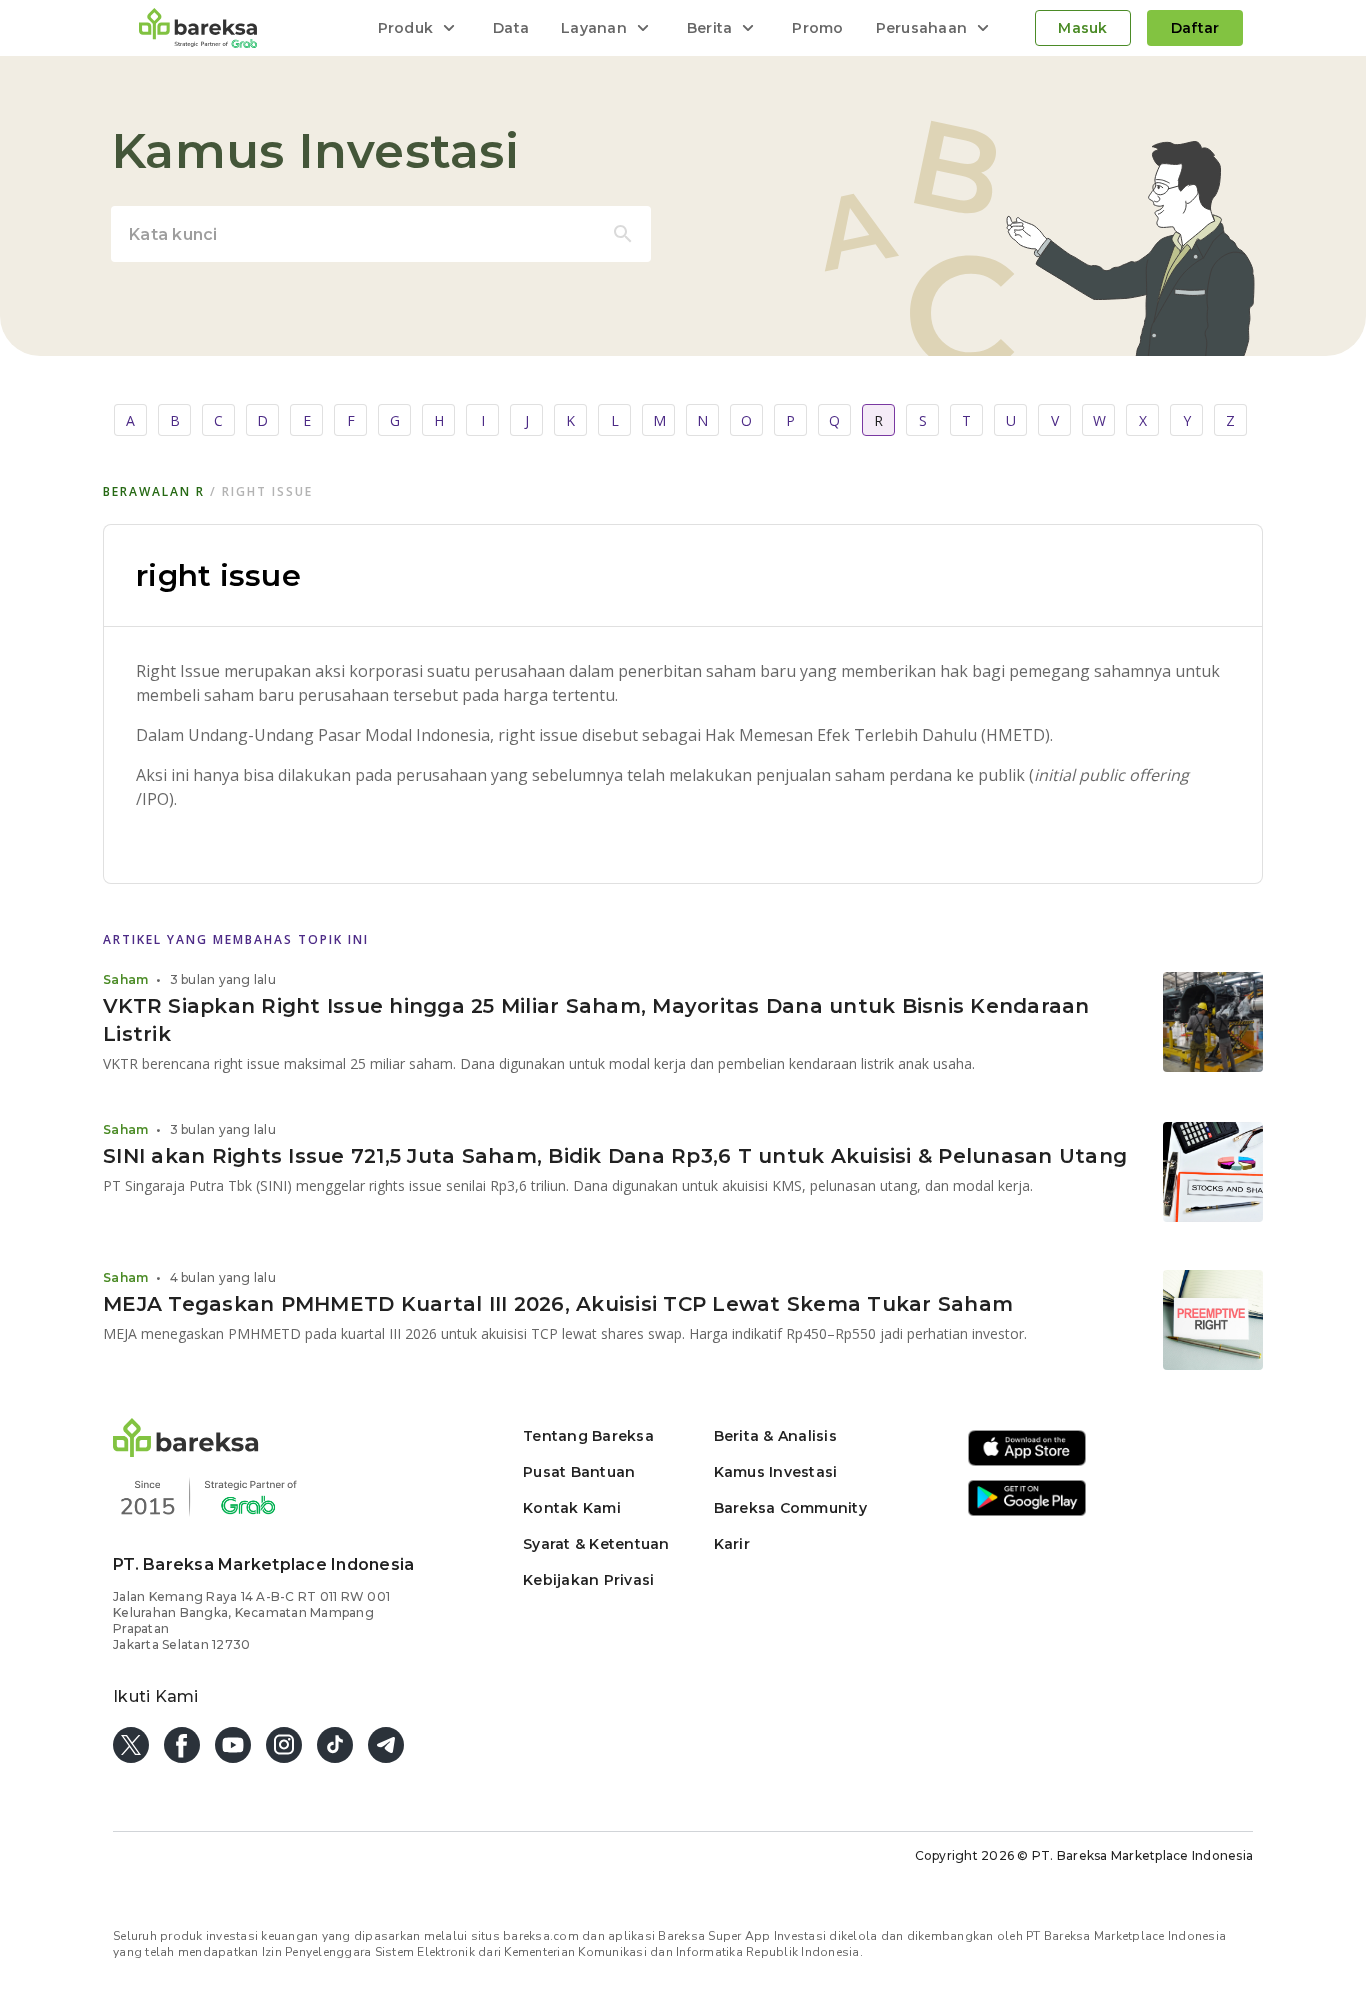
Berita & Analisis (775, 1436)
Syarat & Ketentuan (596, 1544)
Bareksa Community (790, 1508)
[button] (186, 1451)
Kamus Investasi (776, 1472)
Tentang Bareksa (588, 1436)
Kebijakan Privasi (588, 1580)
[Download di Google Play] (1027, 1512)
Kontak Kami (572, 1508)
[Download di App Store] (1027, 1462)
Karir (732, 1544)
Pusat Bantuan (579, 1472)
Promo (817, 28)
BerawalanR (154, 491)
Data (511, 28)
